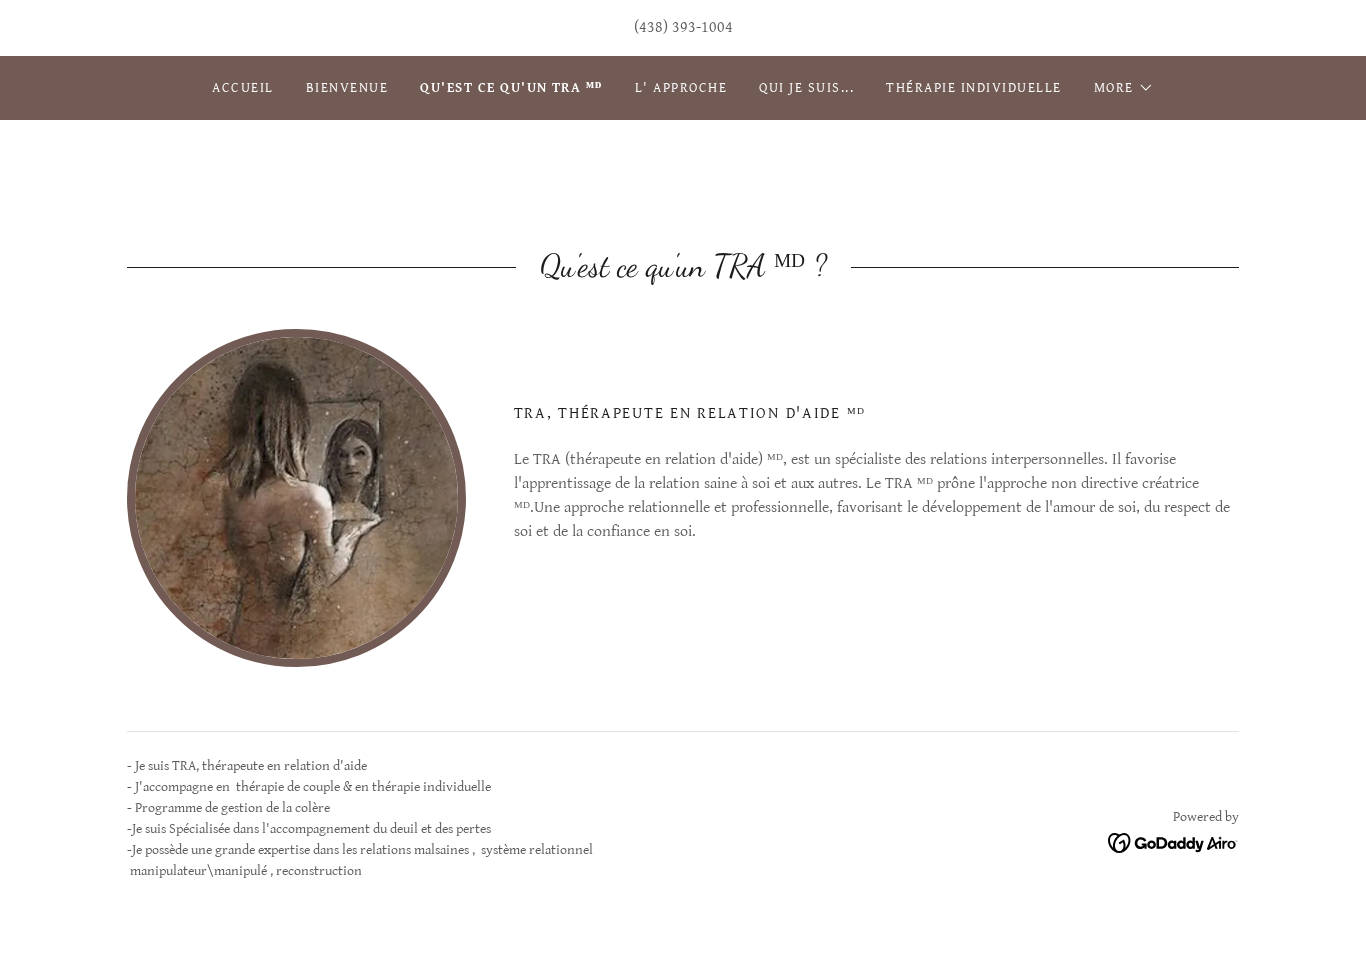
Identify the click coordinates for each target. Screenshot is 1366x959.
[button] (1124, 88)
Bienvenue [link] (347, 88)
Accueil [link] (243, 88)
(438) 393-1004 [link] (683, 27)
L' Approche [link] (681, 88)
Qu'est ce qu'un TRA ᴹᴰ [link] (511, 88)
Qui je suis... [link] (806, 88)
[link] (1173, 842)
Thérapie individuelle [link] (973, 88)
